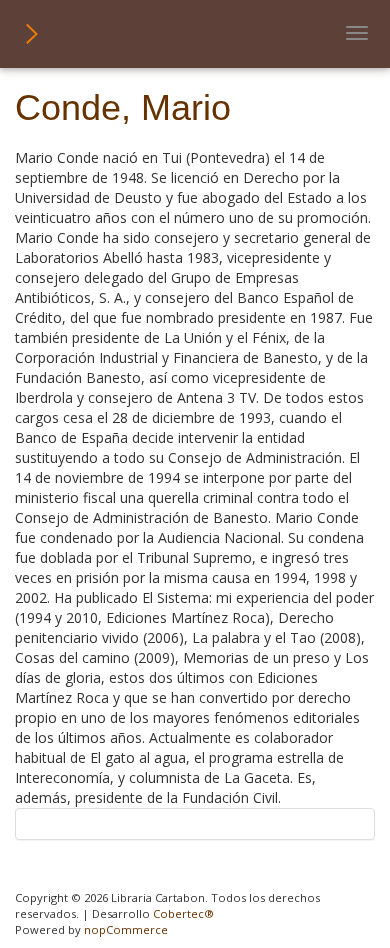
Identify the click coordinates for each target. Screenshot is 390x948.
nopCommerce (126, 929)
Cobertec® (183, 913)
